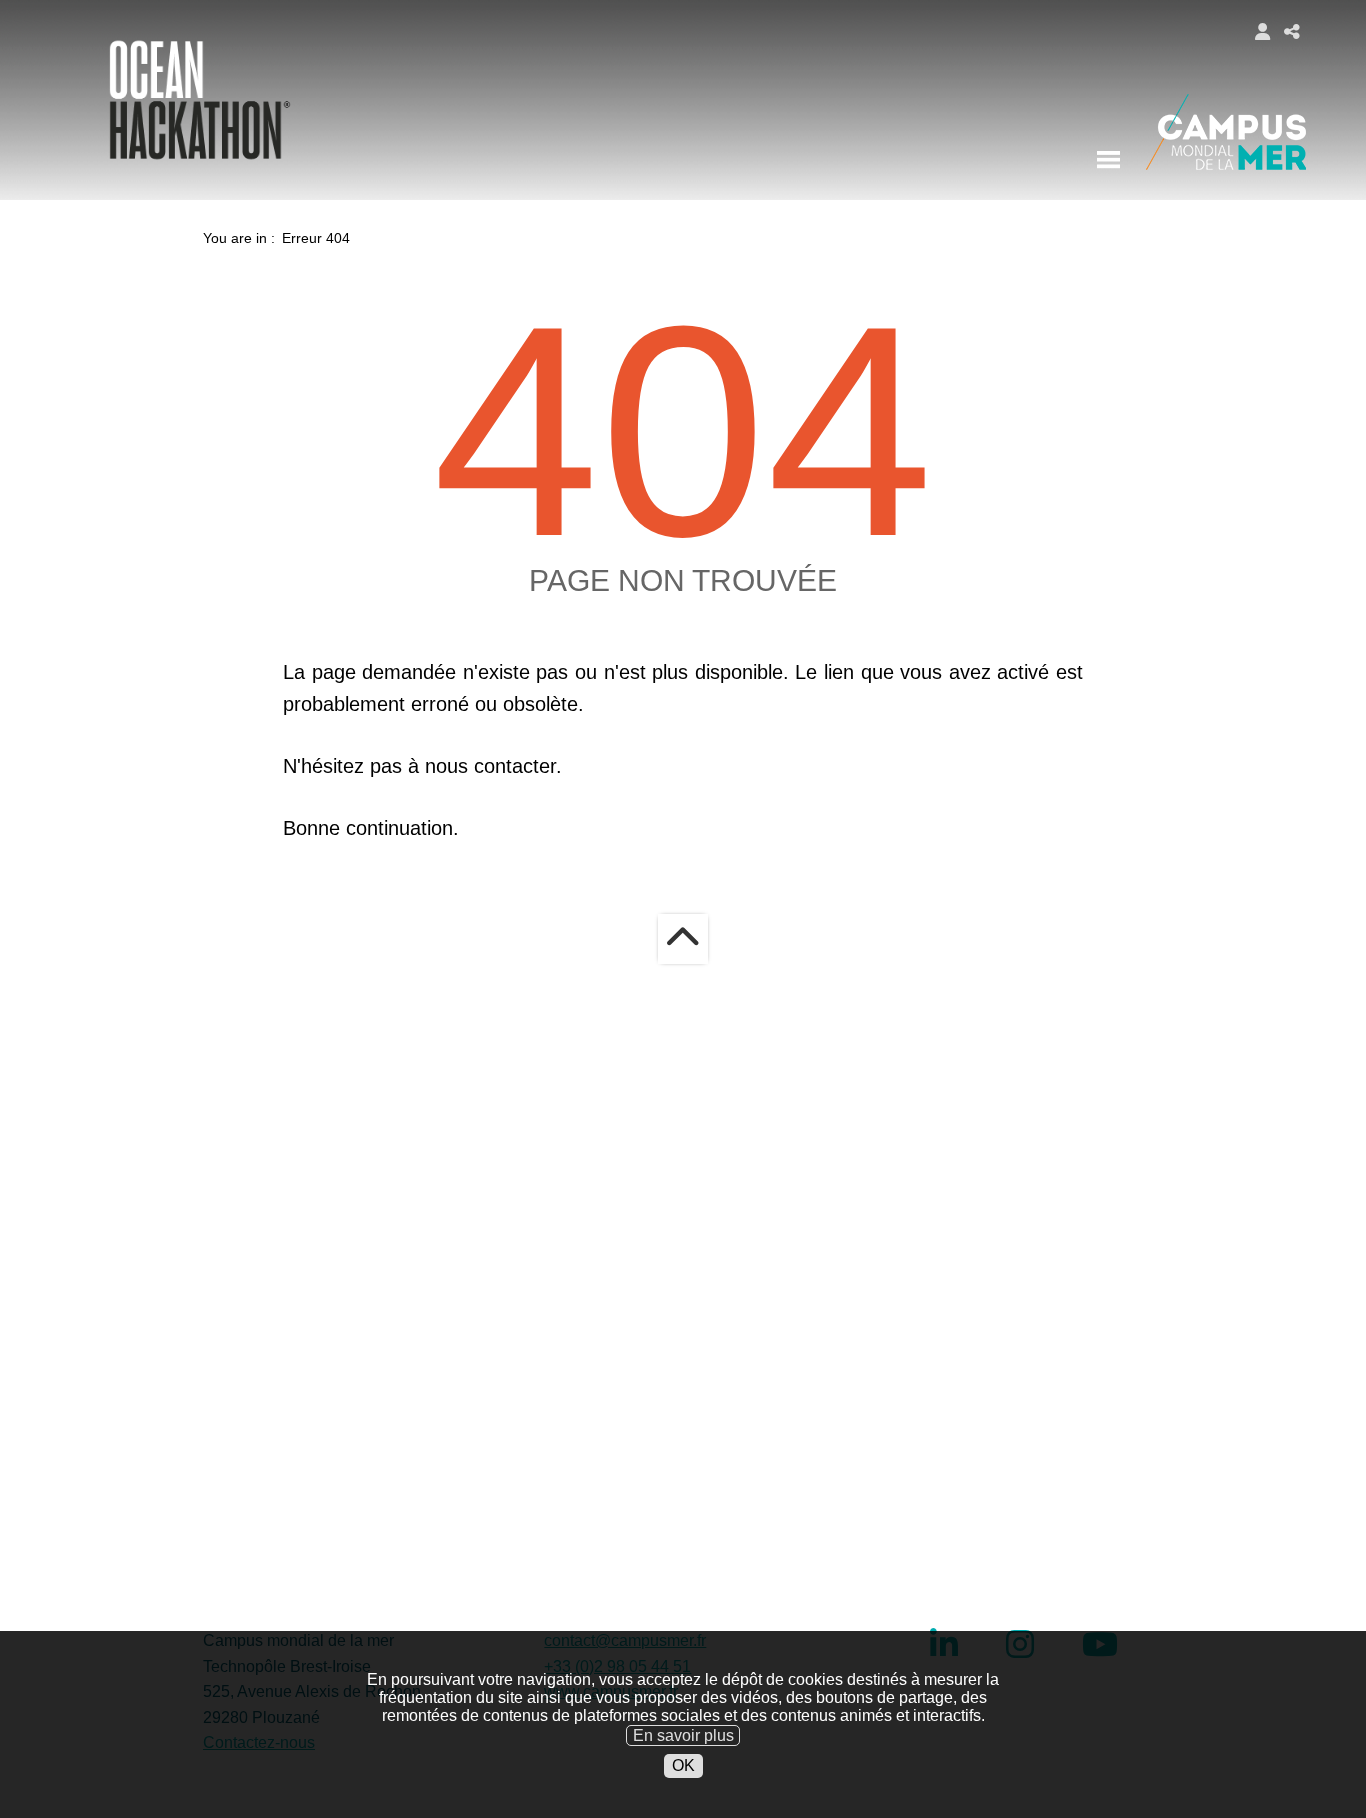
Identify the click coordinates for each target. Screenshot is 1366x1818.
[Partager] (1291, 31)
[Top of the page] (683, 939)
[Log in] (1262, 31)
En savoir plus (683, 1734)
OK (683, 1765)
